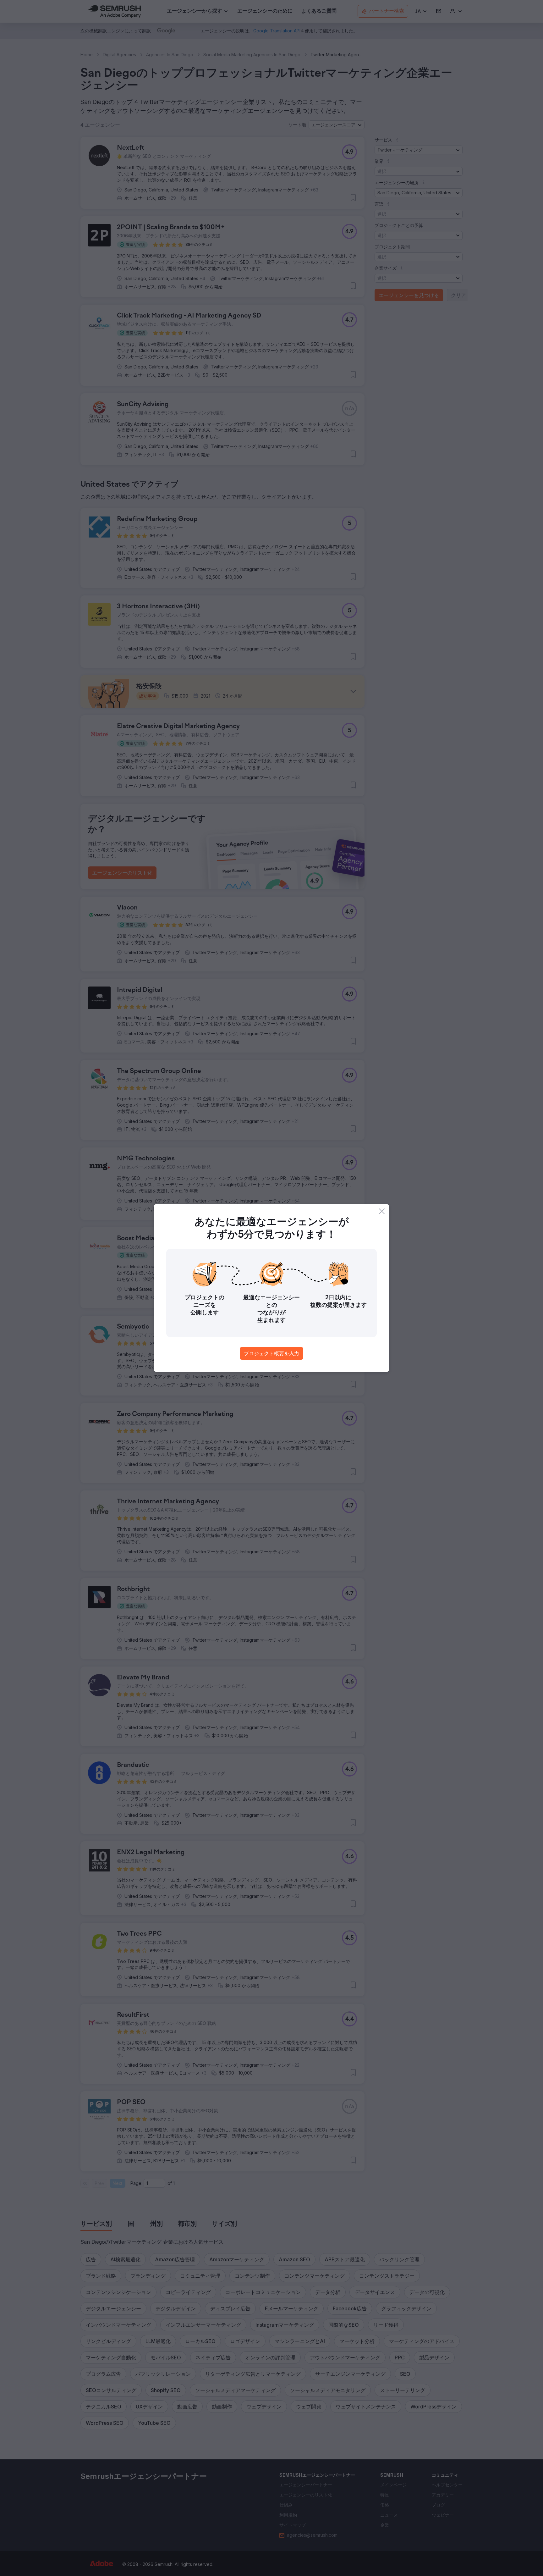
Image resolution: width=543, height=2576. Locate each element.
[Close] (382, 1211)
